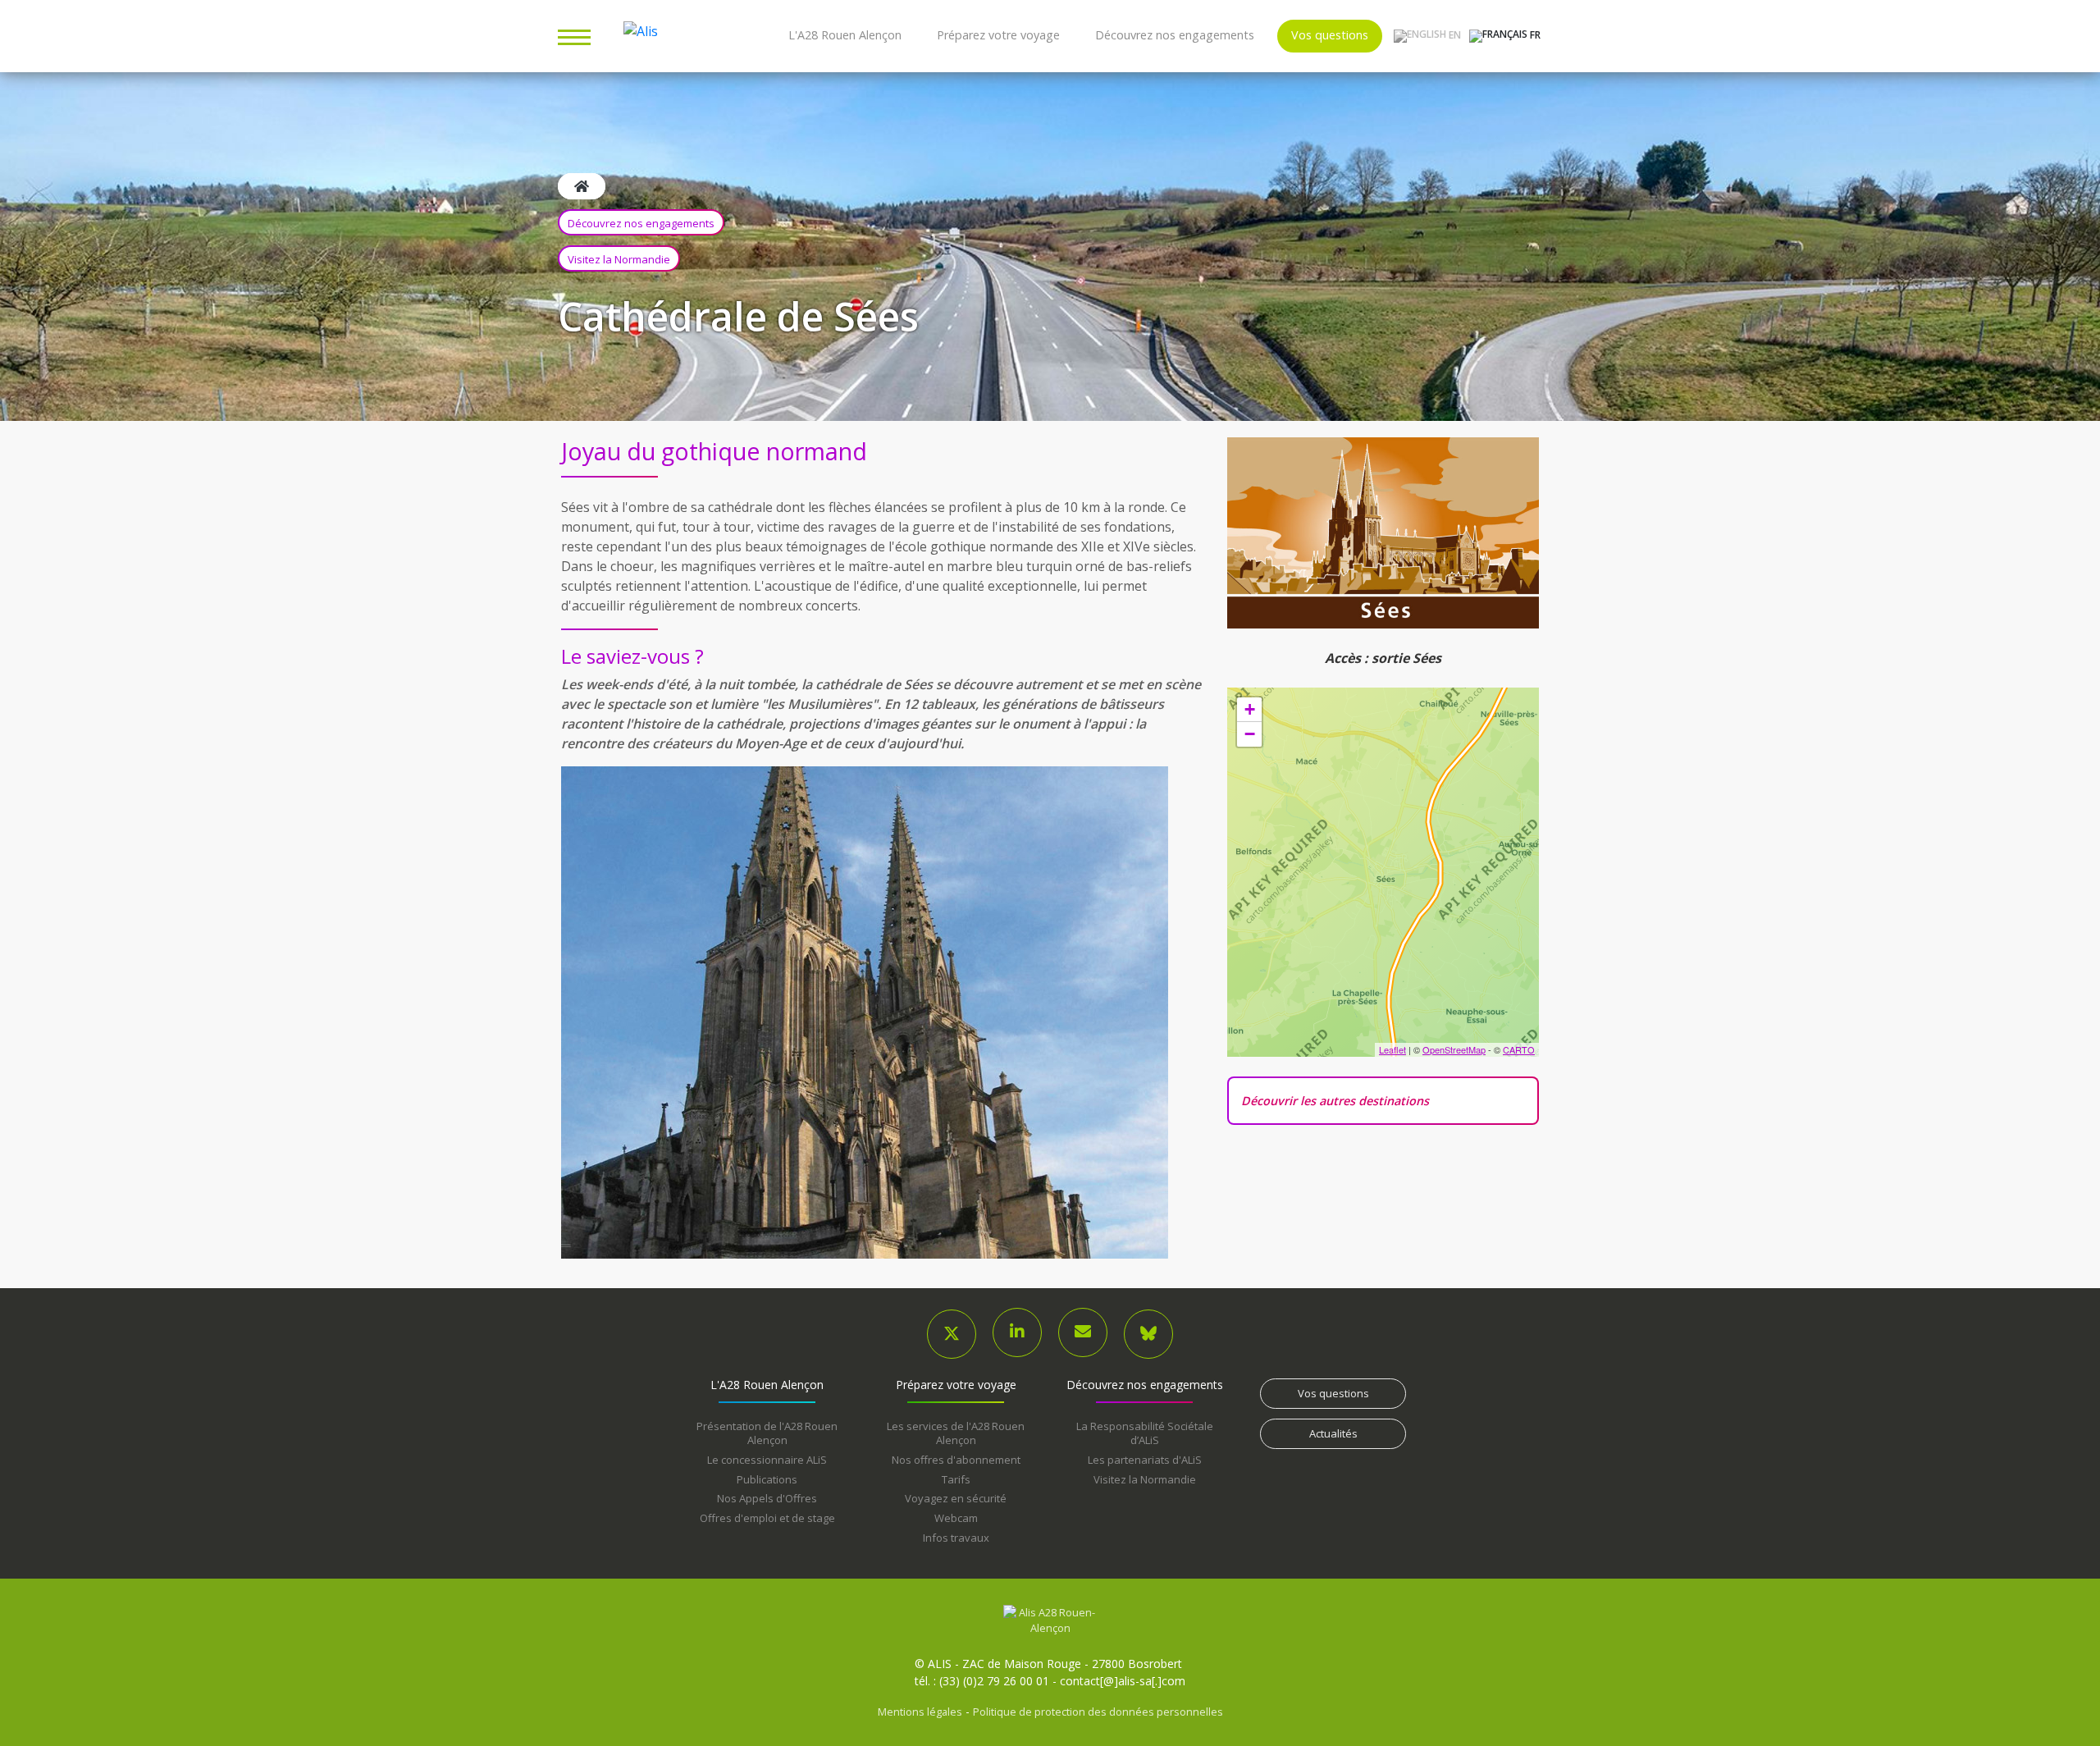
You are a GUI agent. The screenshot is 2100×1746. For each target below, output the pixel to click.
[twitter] (952, 1334)
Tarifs (956, 1479)
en (1454, 35)
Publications (767, 1479)
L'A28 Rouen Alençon (845, 35)
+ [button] (1250, 709)
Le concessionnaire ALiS (767, 1460)
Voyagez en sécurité (956, 1498)
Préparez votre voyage (998, 35)
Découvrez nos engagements (1175, 35)
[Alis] (1050, 1620)
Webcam (956, 1518)
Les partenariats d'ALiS (1145, 1460)
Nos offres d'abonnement (956, 1460)
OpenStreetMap (1454, 1049)
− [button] (1250, 734)
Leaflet (1392, 1049)
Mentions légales (920, 1712)
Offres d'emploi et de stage (767, 1518)
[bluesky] (1148, 1334)
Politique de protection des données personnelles (1098, 1712)
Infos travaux (956, 1538)
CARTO (1519, 1049)
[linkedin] (1017, 1332)
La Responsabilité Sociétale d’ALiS (1145, 1433)
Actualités (1333, 1433)
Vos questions (1330, 35)
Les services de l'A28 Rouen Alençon (956, 1433)
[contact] (1083, 1332)
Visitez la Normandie (619, 259)
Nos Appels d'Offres (767, 1498)
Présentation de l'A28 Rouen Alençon (767, 1433)
